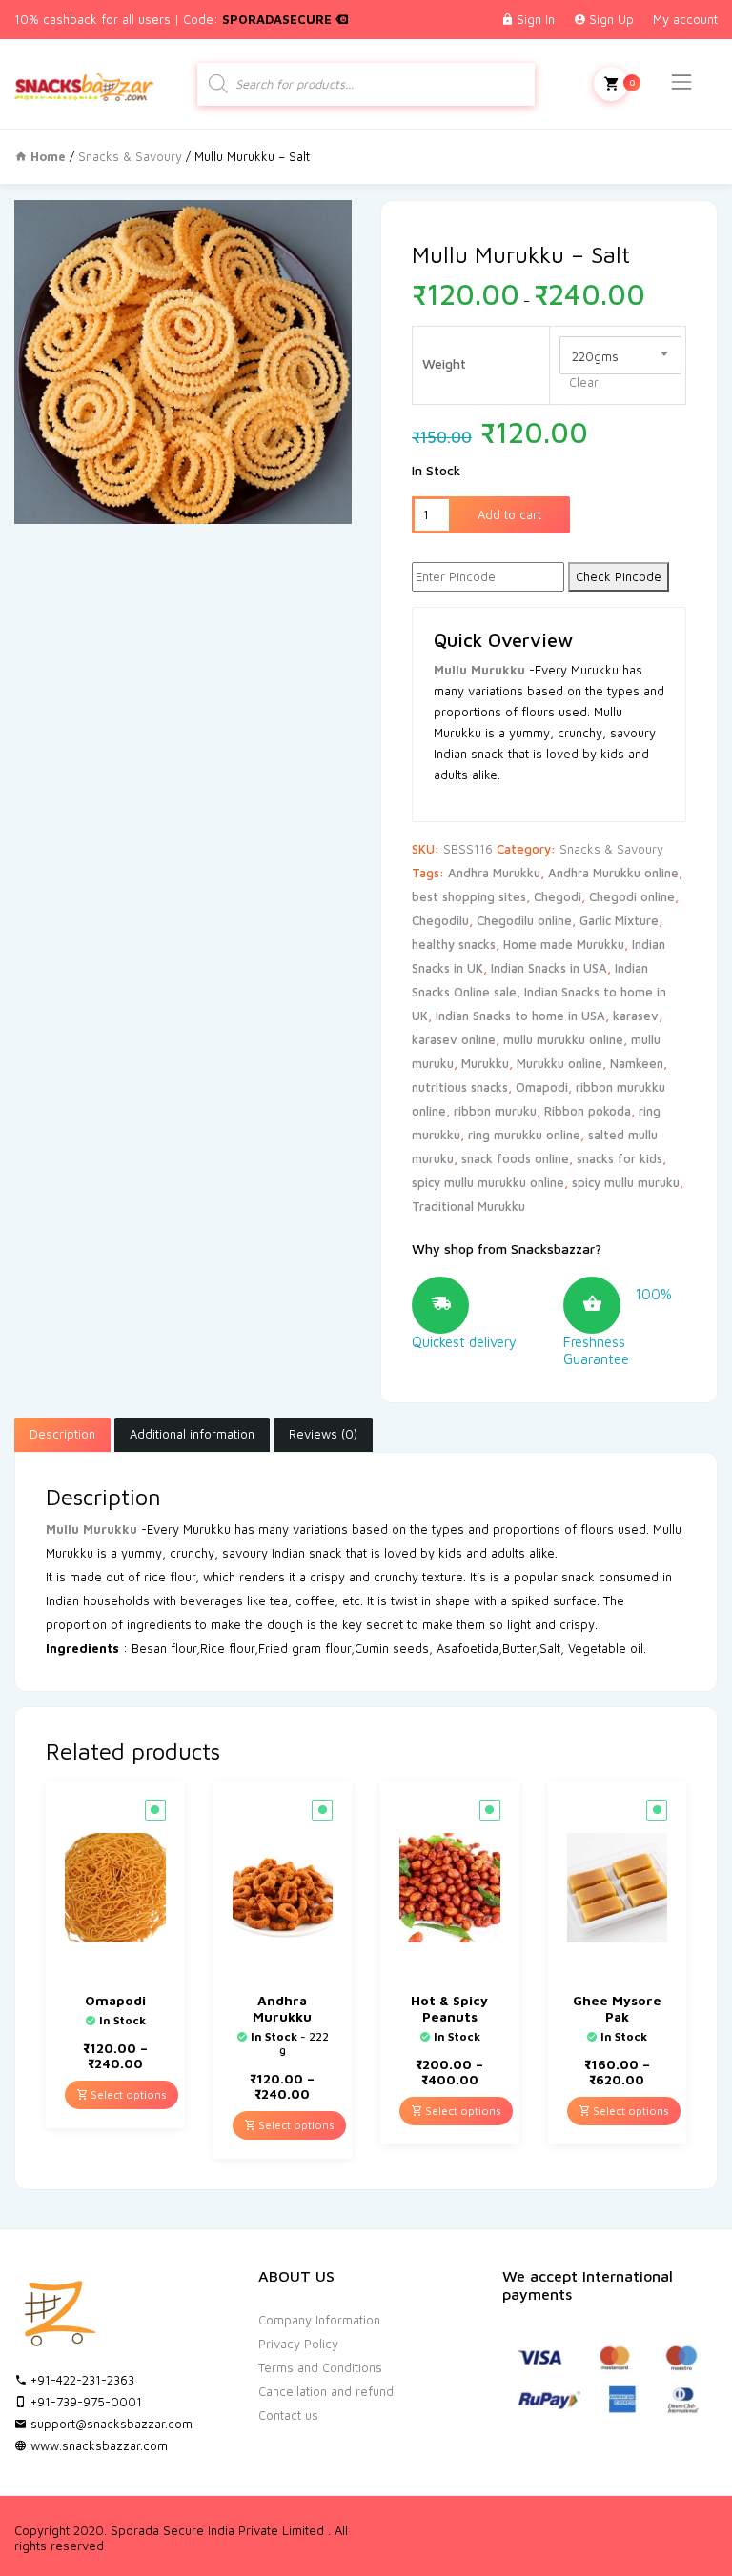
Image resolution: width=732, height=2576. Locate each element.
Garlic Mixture (619, 920)
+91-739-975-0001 (84, 2402)
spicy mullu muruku (626, 1182)
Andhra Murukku (494, 873)
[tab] (62, 1435)
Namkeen (637, 1063)
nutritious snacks (460, 1087)
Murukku (485, 1063)
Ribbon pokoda (588, 1111)
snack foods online (515, 1158)
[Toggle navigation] (681, 82)
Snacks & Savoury (130, 156)
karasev (636, 1016)
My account (685, 19)
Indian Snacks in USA (549, 968)
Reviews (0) (323, 1434)
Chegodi (558, 896)
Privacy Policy (298, 2344)
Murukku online (559, 1063)
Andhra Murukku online (613, 873)
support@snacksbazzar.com (110, 2424)
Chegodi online (632, 896)
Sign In (536, 19)
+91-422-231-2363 (81, 2380)
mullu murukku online (563, 1039)
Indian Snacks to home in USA (520, 1016)
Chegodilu (440, 920)
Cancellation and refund (326, 2391)
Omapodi (542, 1087)
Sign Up (611, 19)
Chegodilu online (524, 920)
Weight (444, 363)
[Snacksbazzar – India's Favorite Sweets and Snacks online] (84, 83)
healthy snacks (454, 944)
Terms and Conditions (320, 2367)
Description (62, 1434)
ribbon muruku (495, 1111)
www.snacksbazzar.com (97, 2445)
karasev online (454, 1039)
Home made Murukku (564, 944)
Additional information (192, 1434)
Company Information (319, 2320)
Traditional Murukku (468, 1206)
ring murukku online (524, 1135)
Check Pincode (619, 576)
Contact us (288, 2415)
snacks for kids (620, 1158)
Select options (127, 2094)
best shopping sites (469, 896)
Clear (584, 382)
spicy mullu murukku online (488, 1182)
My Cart (611, 84)
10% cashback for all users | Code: (175, 19)
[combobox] (620, 355)
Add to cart (509, 514)
